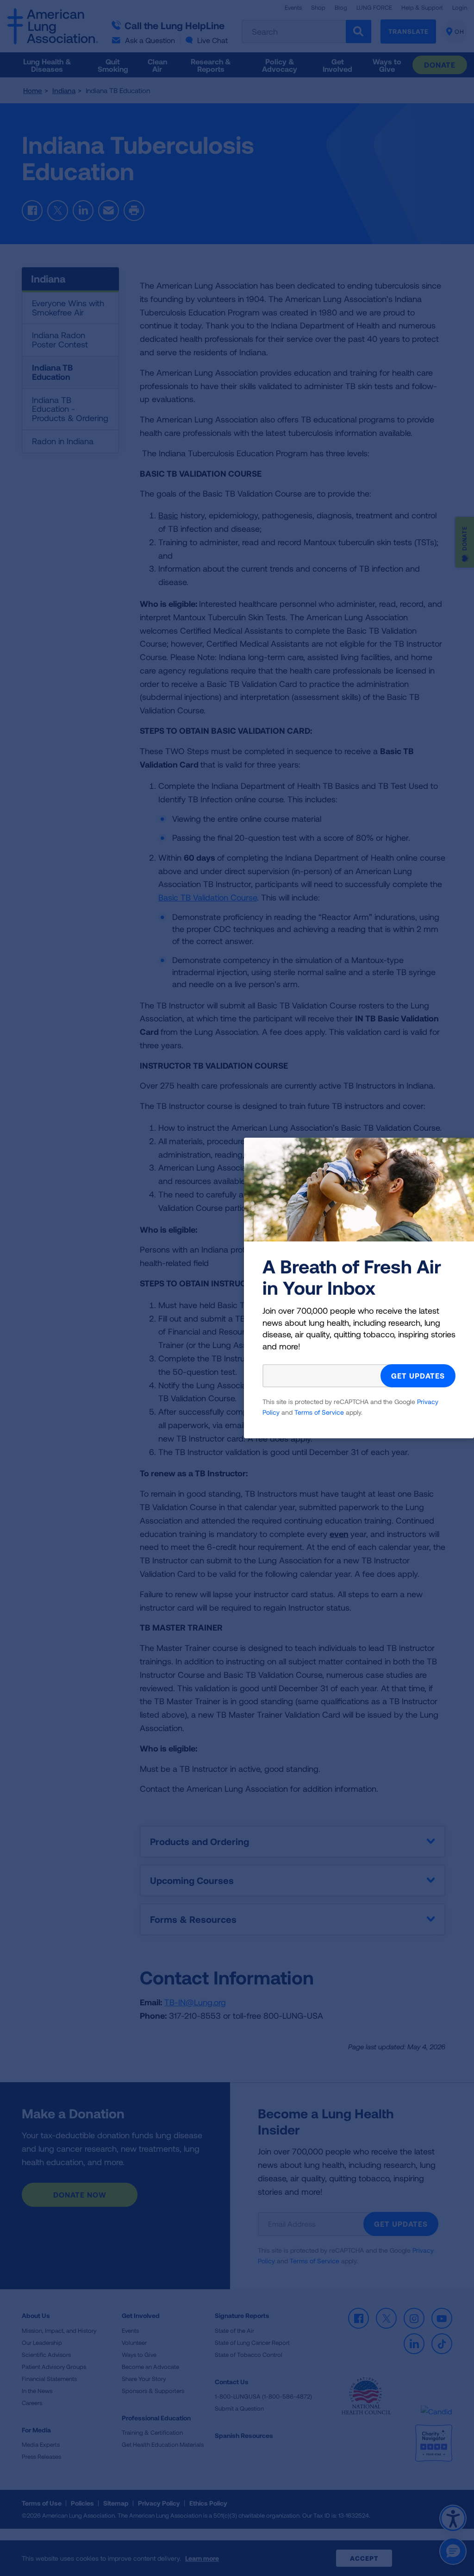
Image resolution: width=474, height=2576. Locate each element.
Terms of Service (319, 1412)
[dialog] (237, 1288)
